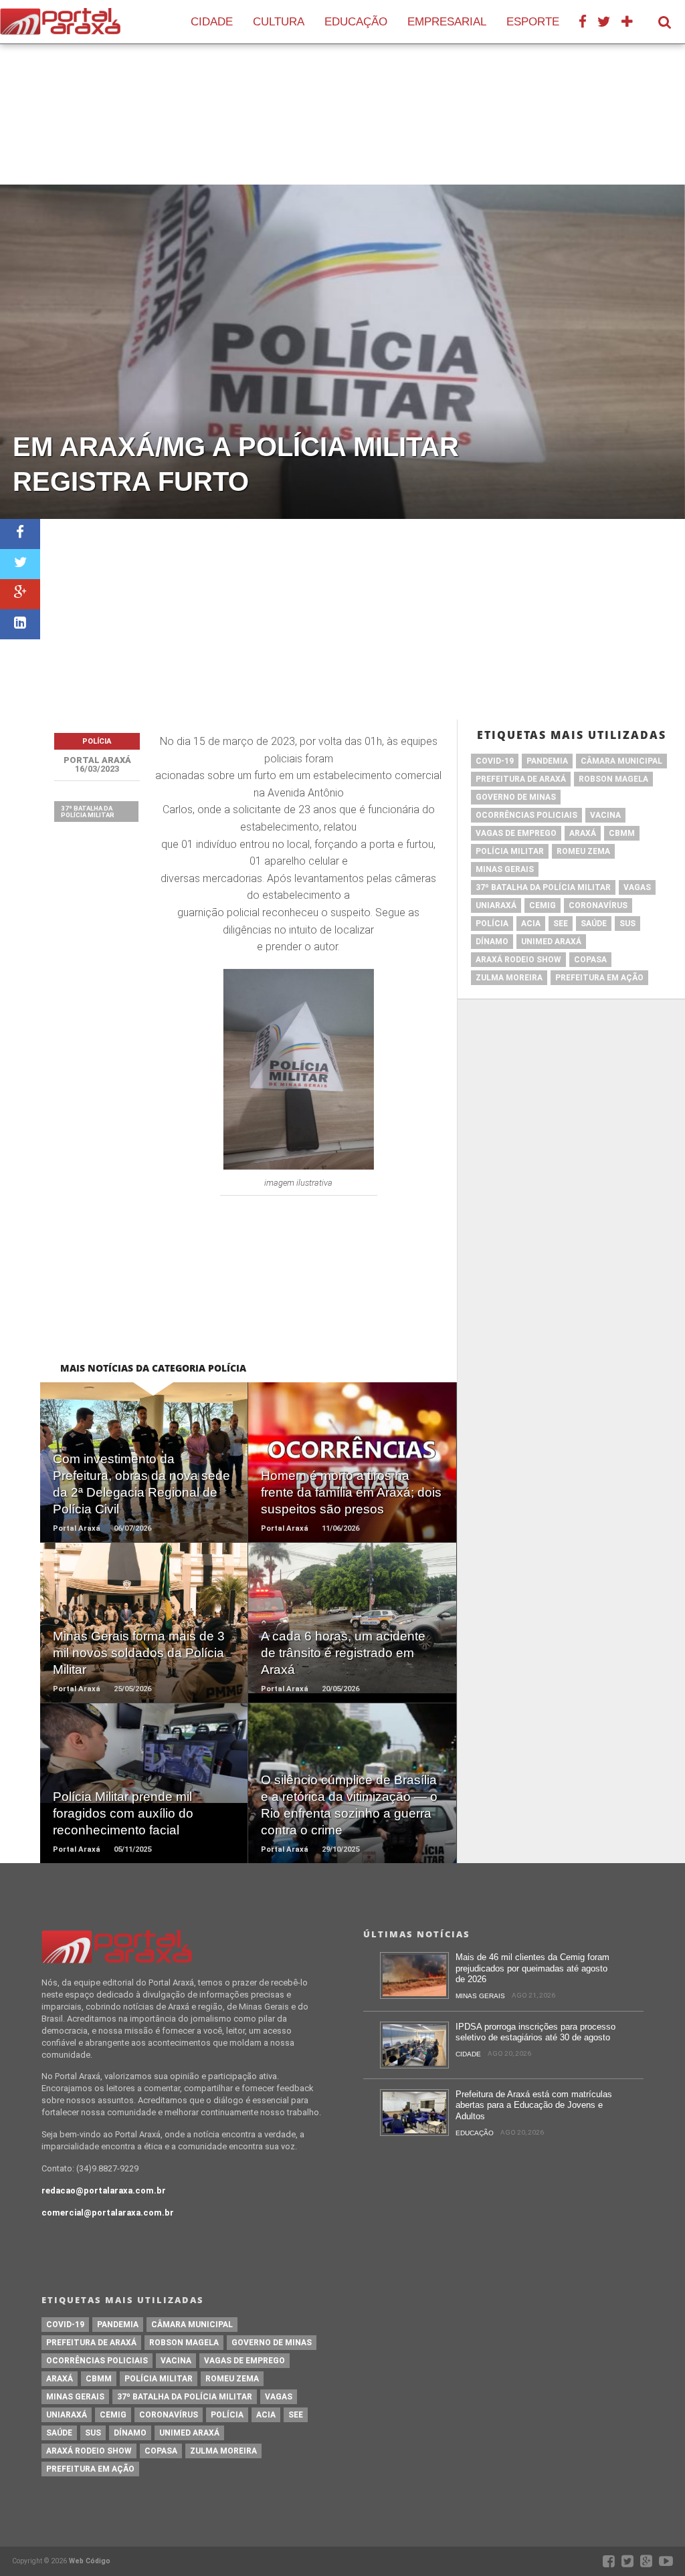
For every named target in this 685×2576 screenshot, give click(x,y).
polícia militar (510, 851)
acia (531, 924)
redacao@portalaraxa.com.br (104, 2190)
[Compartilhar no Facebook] (20, 534)
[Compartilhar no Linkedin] (20, 624)
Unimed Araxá (551, 942)
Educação (356, 22)
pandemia (547, 761)
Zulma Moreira (509, 978)
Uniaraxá (496, 905)
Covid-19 (495, 761)
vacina (605, 815)
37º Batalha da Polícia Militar (88, 812)
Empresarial (447, 22)
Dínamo (492, 942)
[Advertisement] (363, 619)
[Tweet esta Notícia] (20, 564)
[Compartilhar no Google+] (20, 594)
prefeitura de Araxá (521, 779)
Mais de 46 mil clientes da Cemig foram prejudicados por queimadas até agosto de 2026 (532, 1968)
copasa (590, 960)
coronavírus (598, 905)
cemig (543, 905)
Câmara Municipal (621, 761)
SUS (627, 924)
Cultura (279, 22)
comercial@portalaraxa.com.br (108, 2213)
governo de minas (516, 797)
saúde (594, 924)
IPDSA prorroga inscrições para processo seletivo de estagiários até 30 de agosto (535, 2032)
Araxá (583, 833)
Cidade (212, 22)
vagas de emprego (516, 833)
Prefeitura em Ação (599, 978)
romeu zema (583, 851)
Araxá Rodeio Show (518, 960)
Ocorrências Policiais (526, 815)
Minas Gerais (505, 869)
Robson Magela (613, 779)
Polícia (492, 924)
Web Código (90, 2561)
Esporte (533, 22)
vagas (637, 887)
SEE (561, 924)
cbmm (622, 833)
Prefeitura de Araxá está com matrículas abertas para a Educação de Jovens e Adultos (534, 2105)
